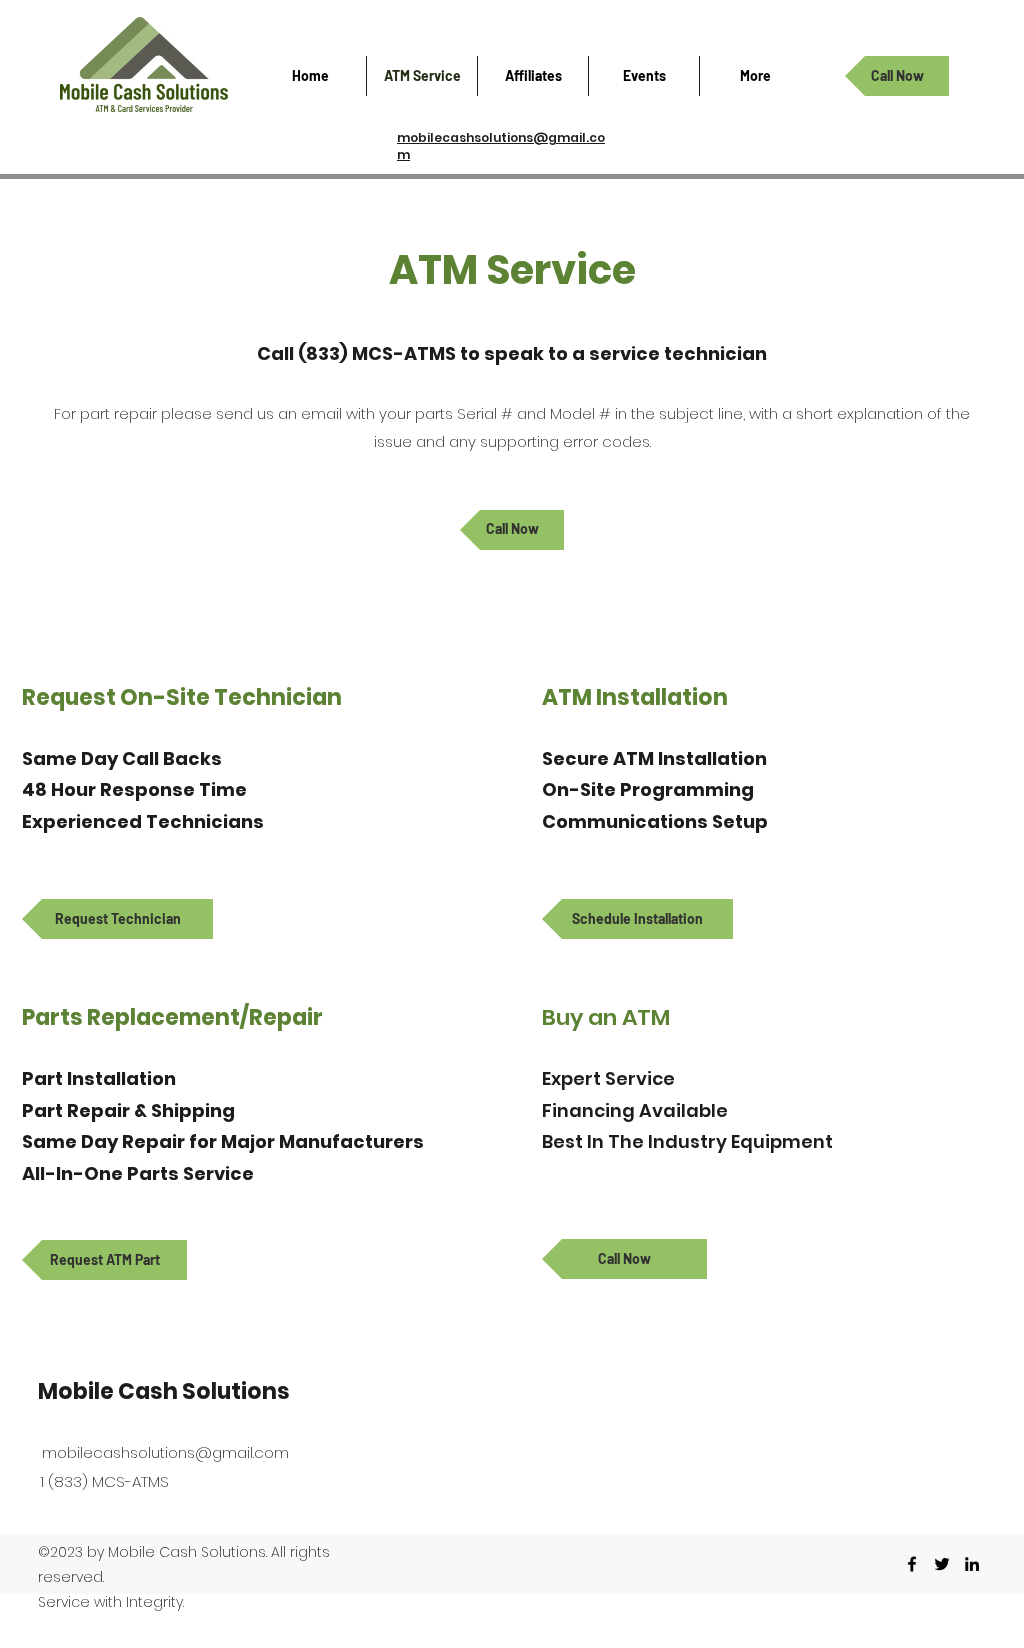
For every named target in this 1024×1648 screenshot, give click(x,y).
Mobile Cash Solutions (164, 1391)
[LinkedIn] (972, 1564)
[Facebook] (912, 1564)
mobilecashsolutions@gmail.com (165, 1452)
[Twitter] (942, 1564)
